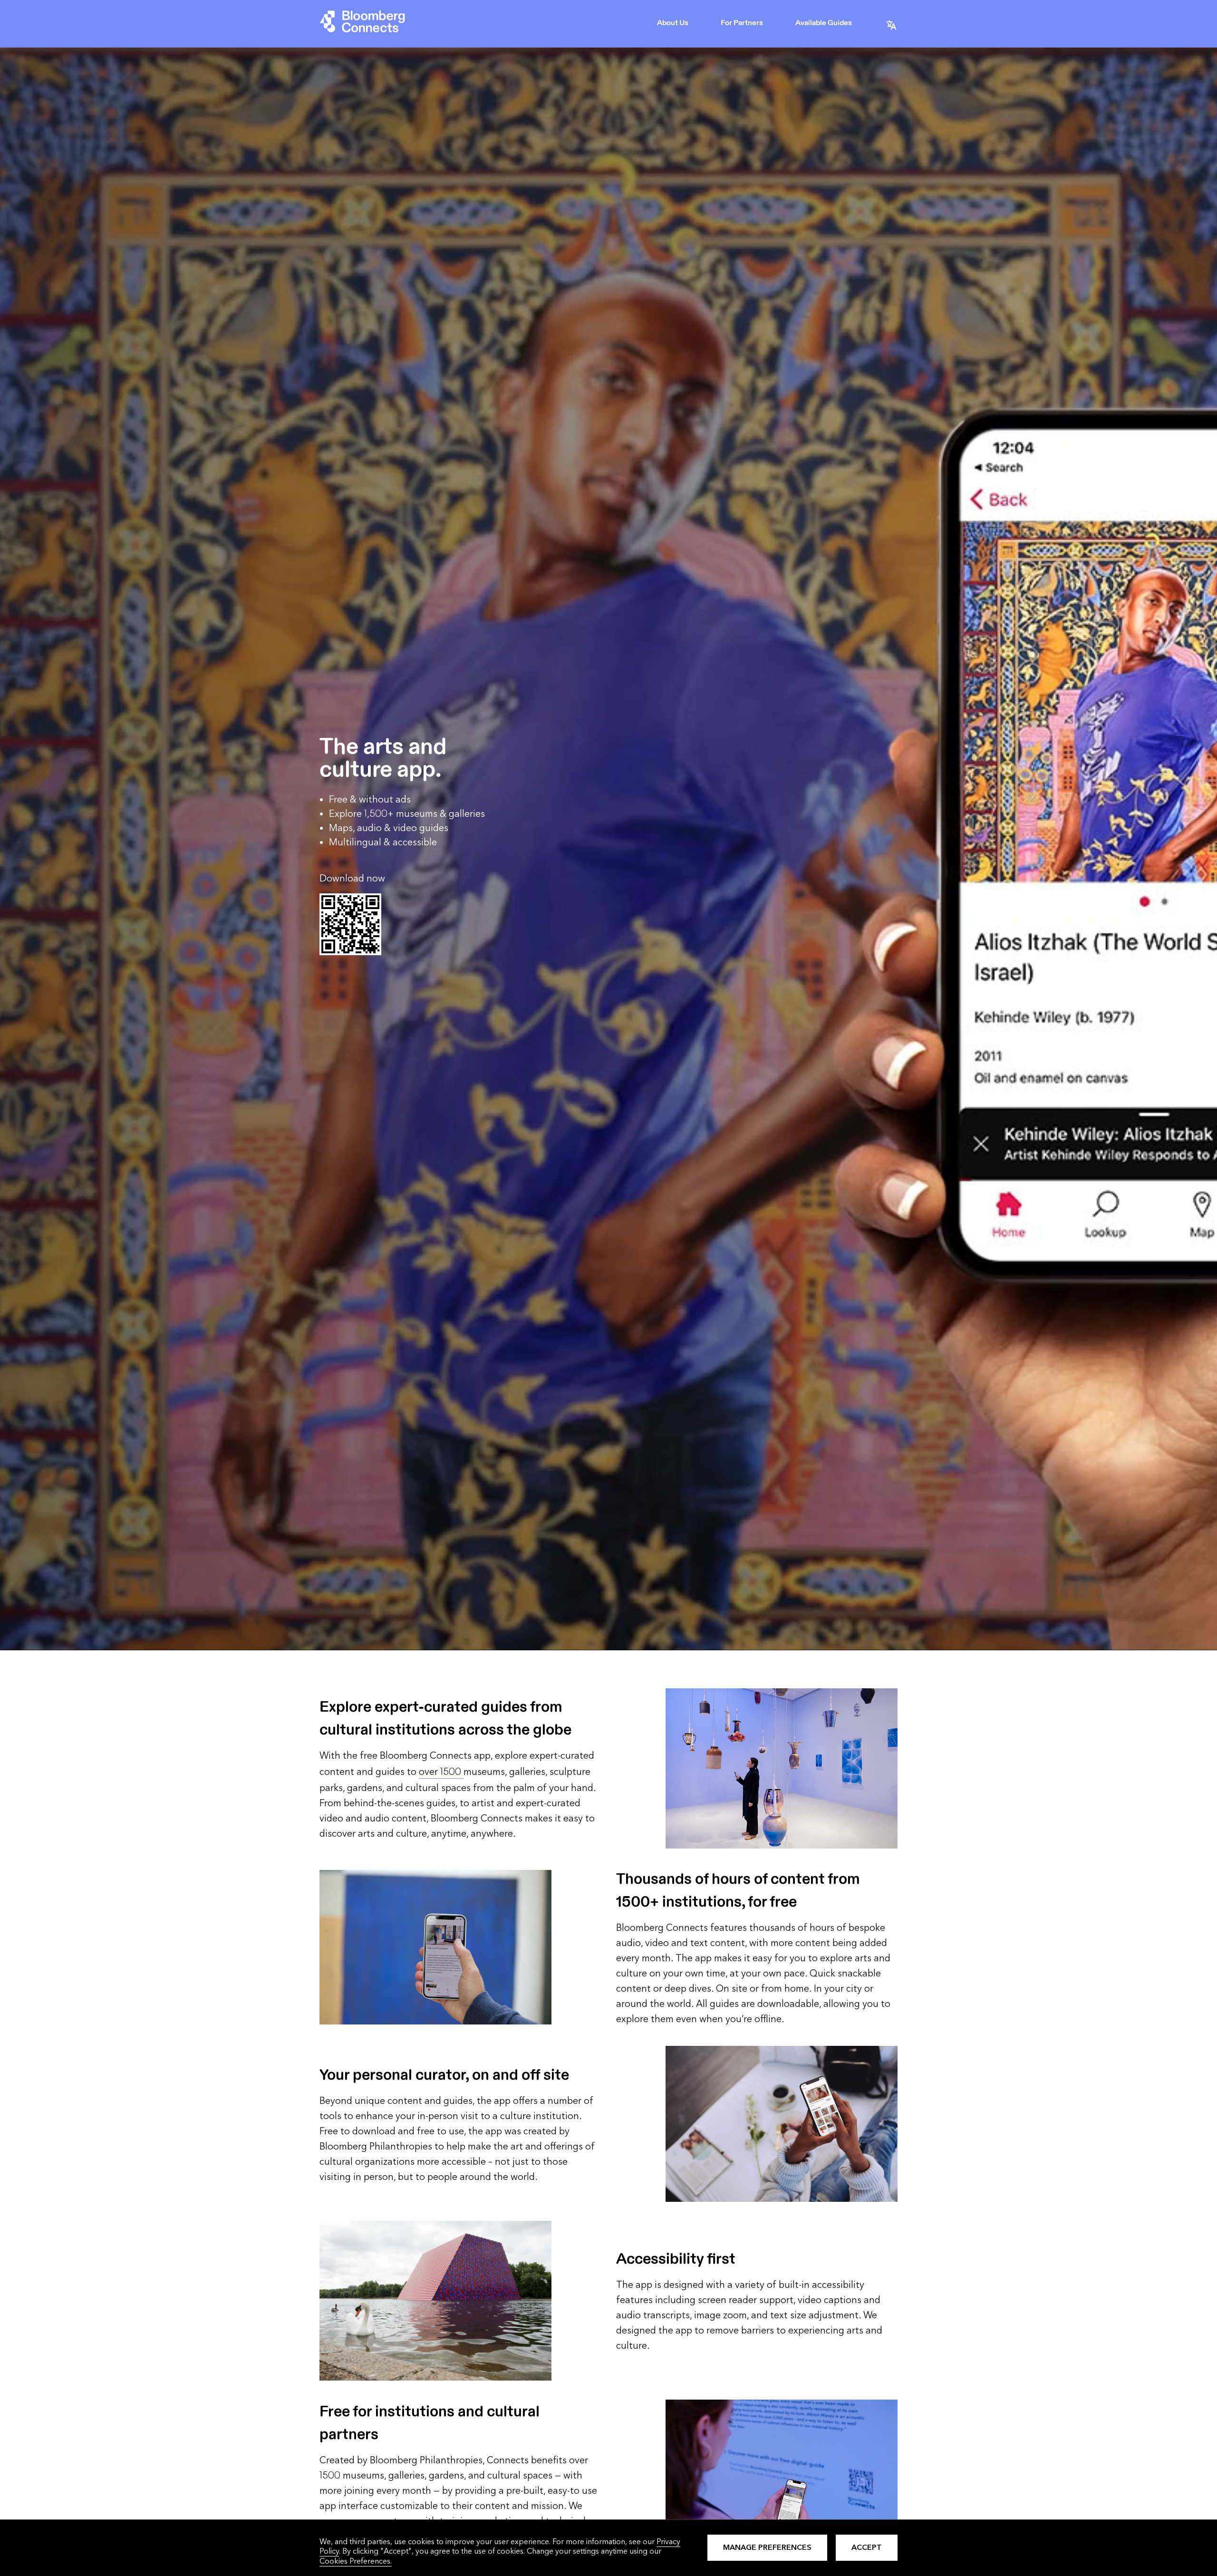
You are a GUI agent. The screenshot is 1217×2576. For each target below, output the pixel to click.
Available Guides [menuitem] (824, 23)
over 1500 (441, 1772)
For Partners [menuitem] (742, 23)
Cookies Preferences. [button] (356, 2561)
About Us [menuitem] (673, 23)
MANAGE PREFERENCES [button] (767, 2547)
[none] (674, 24)
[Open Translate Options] (891, 24)
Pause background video (39, 1646)
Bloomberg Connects (362, 24)
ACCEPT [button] (867, 2547)
